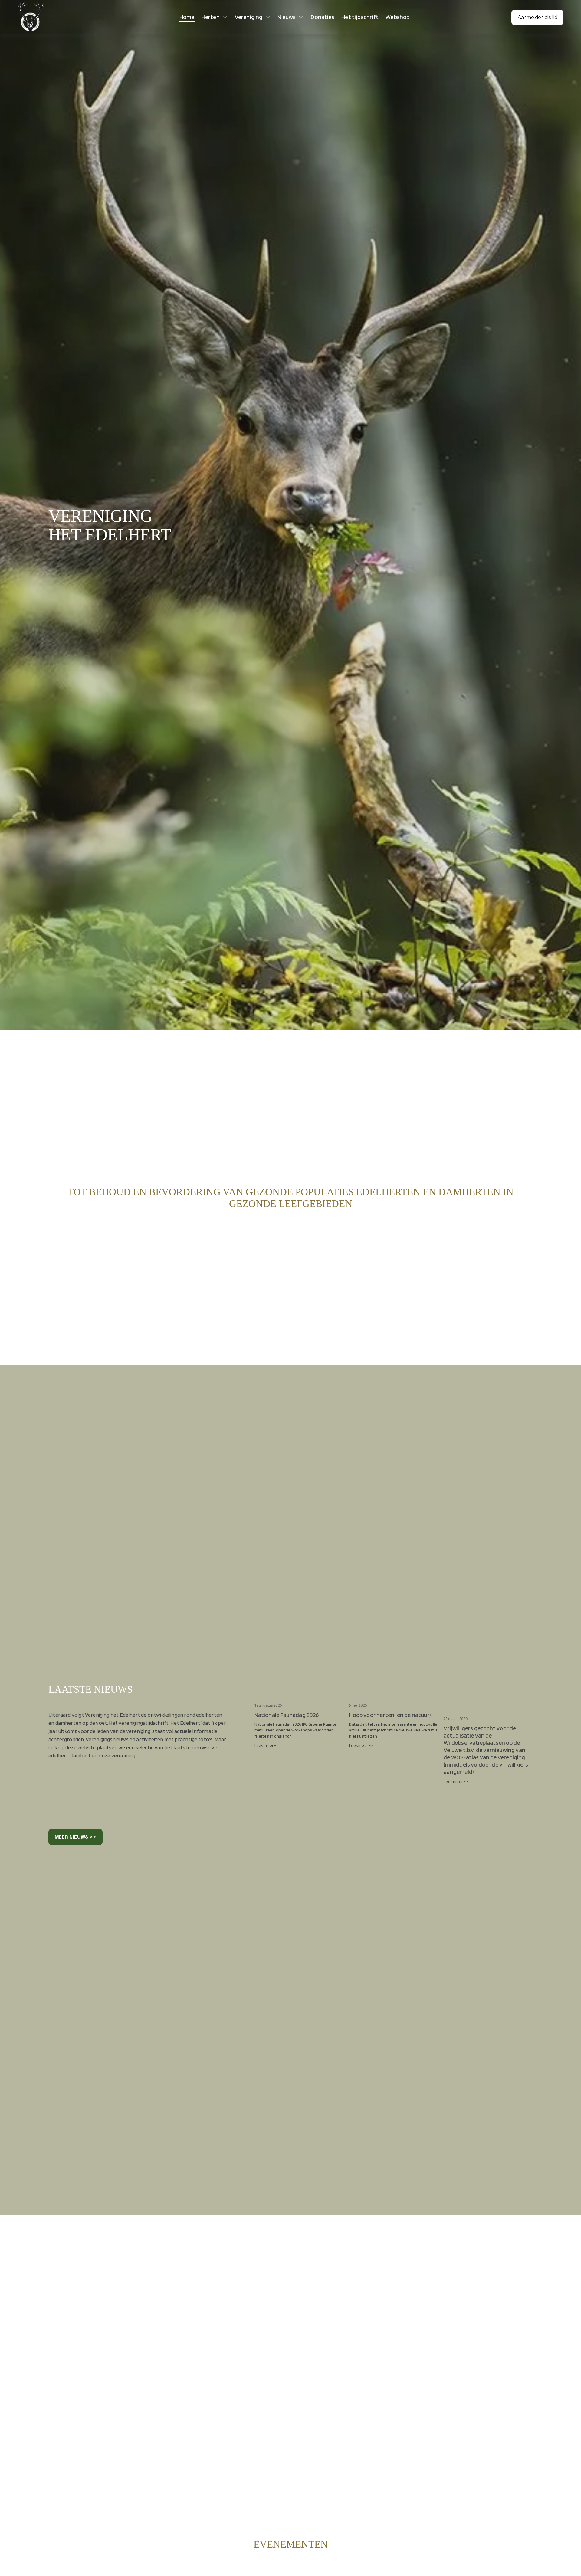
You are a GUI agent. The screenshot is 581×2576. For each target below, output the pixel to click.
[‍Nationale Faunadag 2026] (299, 1696)
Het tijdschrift (360, 17)
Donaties (323, 17)
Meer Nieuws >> (75, 1837)
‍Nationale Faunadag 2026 (287, 1715)
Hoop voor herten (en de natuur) (390, 1715)
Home (187, 17)
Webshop (397, 17)
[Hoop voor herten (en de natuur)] (393, 1696)
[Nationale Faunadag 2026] (130, 2572)
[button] (522, 1686)
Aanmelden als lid (538, 17)
